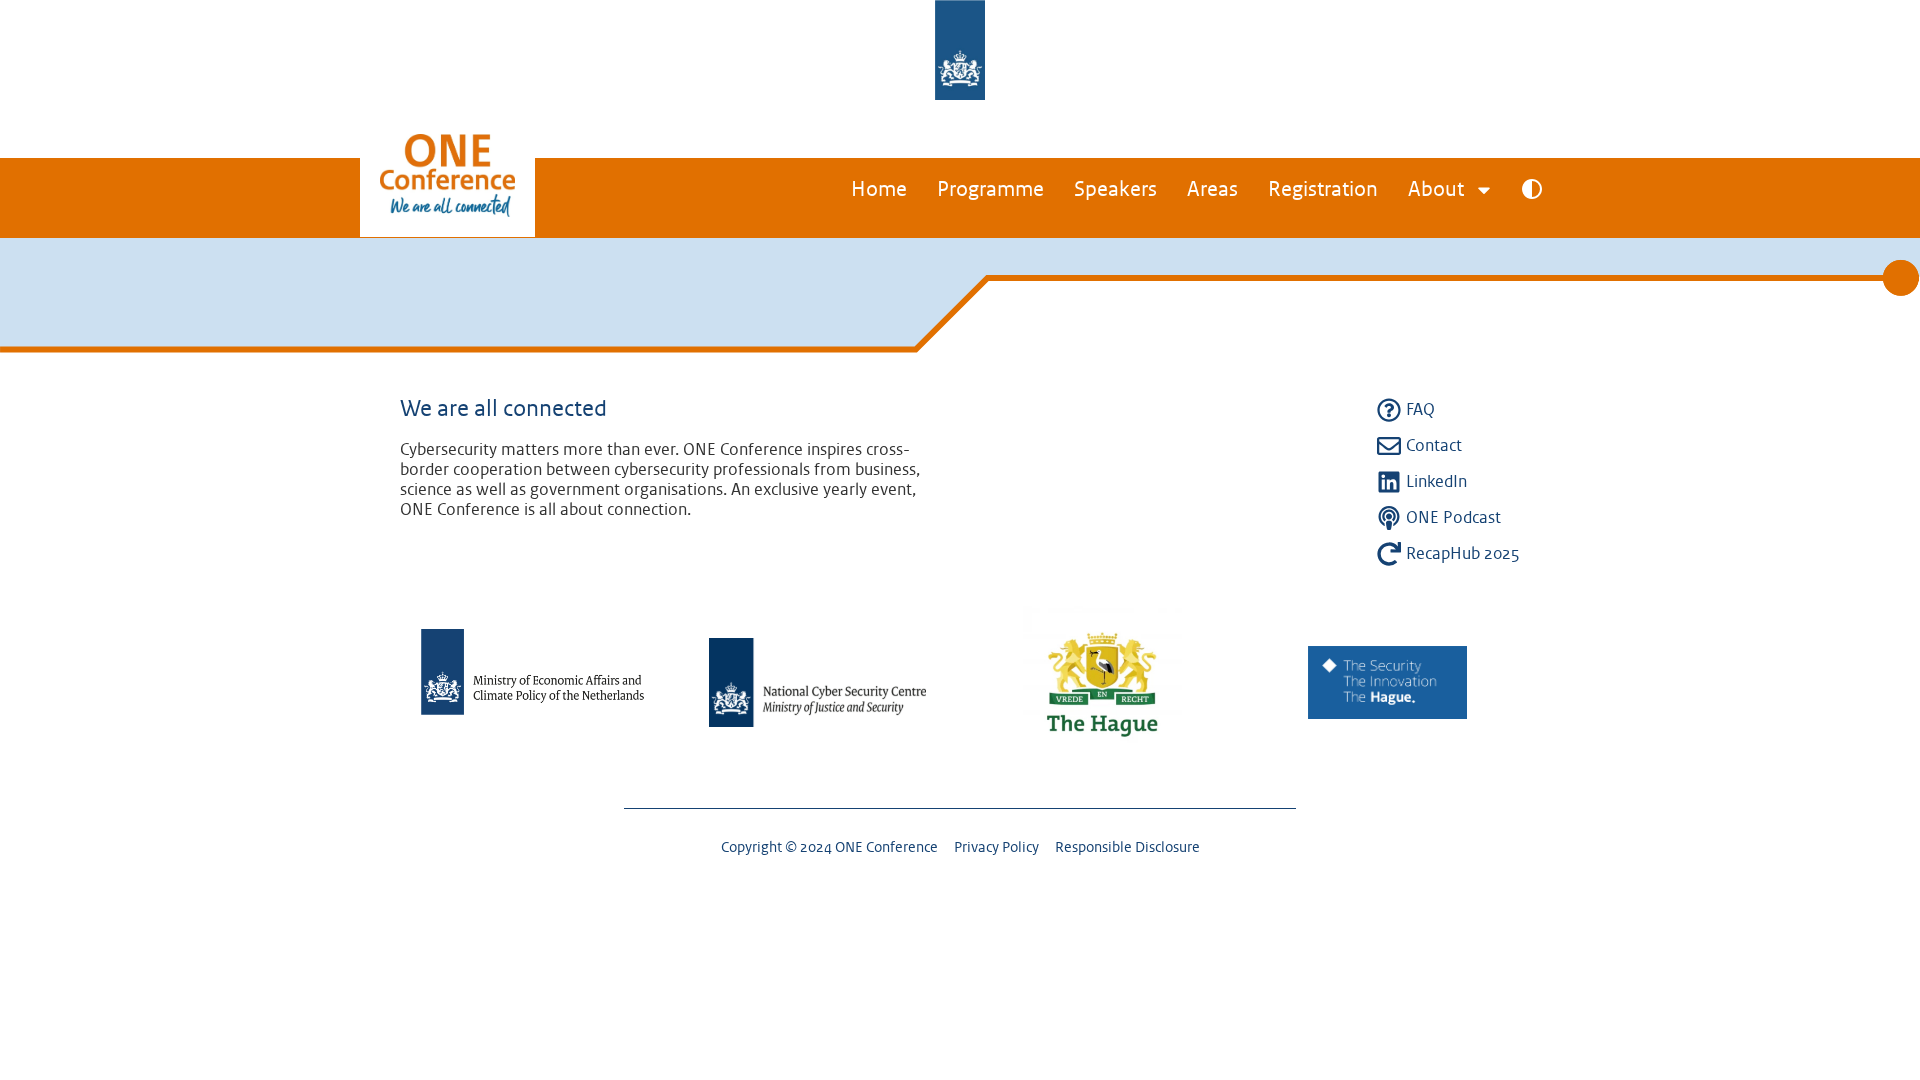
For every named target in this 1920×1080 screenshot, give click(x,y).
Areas (1212, 190)
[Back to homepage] (447, 194)
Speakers (1115, 190)
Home (879, 190)
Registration (1323, 190)
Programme (990, 190)
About (1436, 190)
